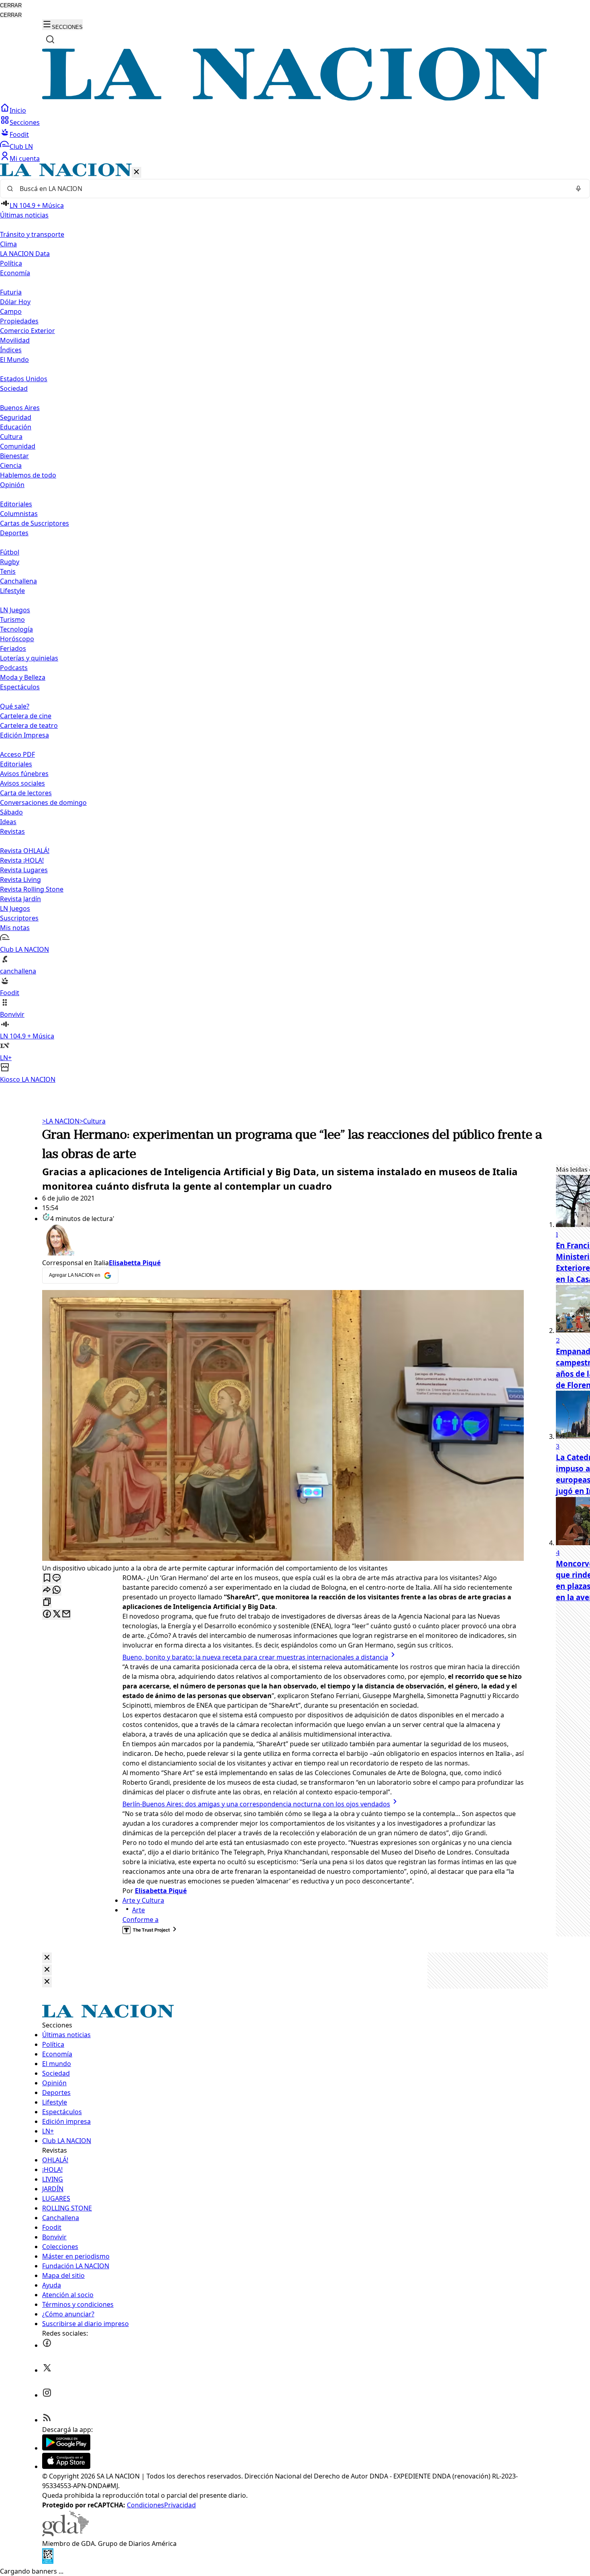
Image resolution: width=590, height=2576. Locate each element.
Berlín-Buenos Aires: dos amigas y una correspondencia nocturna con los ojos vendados (256, 1804)
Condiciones (145, 2505)
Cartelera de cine (26, 716)
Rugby (10, 562)
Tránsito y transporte (32, 234)
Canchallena (18, 581)
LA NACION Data (25, 254)
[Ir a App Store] (66, 2466)
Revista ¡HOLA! (22, 860)
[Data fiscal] (48, 2562)
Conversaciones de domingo (43, 802)
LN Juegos (15, 610)
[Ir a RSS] (47, 2420)
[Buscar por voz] (578, 189)
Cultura (11, 437)
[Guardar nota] (47, 1578)
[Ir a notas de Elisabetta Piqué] (283, 1241)
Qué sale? (15, 706)
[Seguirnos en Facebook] (47, 2345)
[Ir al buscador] (50, 39)
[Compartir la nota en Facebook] (47, 1614)
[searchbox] (292, 189)
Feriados (13, 648)
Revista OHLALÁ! (25, 851)
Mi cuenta (25, 158)
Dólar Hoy (15, 302)
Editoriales (16, 504)
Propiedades (19, 321)
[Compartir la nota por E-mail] (66, 1614)
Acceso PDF (17, 754)
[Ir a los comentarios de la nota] (57, 1578)
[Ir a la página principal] (295, 98)
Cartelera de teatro (29, 725)
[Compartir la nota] (47, 1590)
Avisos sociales (22, 783)
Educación (16, 427)
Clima (8, 244)
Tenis (8, 571)
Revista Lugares (24, 870)
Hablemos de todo (28, 475)
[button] (295, 624)
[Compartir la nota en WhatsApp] (57, 1590)
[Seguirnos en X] (47, 2370)
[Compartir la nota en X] (57, 1614)
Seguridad (16, 417)
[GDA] (65, 2534)
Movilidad (15, 340)
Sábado (11, 812)
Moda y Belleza (23, 677)
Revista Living (20, 880)
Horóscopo (17, 639)
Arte (138, 1910)
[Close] (47, 1958)
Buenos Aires (20, 408)
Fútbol (10, 552)
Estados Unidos (24, 379)
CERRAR (11, 5)
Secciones (25, 122)
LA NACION (61, 1121)
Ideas (8, 822)
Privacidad (180, 2505)
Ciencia (11, 465)
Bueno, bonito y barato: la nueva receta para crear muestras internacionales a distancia (255, 1657)
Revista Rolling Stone (32, 889)
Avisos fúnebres (24, 774)
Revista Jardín (20, 899)
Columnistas (19, 514)
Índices (11, 350)
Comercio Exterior (27, 331)
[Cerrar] (136, 172)
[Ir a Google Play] (66, 2448)
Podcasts (14, 668)
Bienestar (14, 456)
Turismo (12, 620)
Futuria (11, 292)
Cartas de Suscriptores (35, 523)
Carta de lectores (26, 793)
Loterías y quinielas (29, 658)
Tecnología (16, 629)
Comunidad (18, 446)
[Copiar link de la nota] (47, 1602)
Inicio (18, 110)
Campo (11, 311)
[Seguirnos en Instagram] (47, 2395)
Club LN (21, 146)
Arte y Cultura (143, 1900)
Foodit (19, 134)
